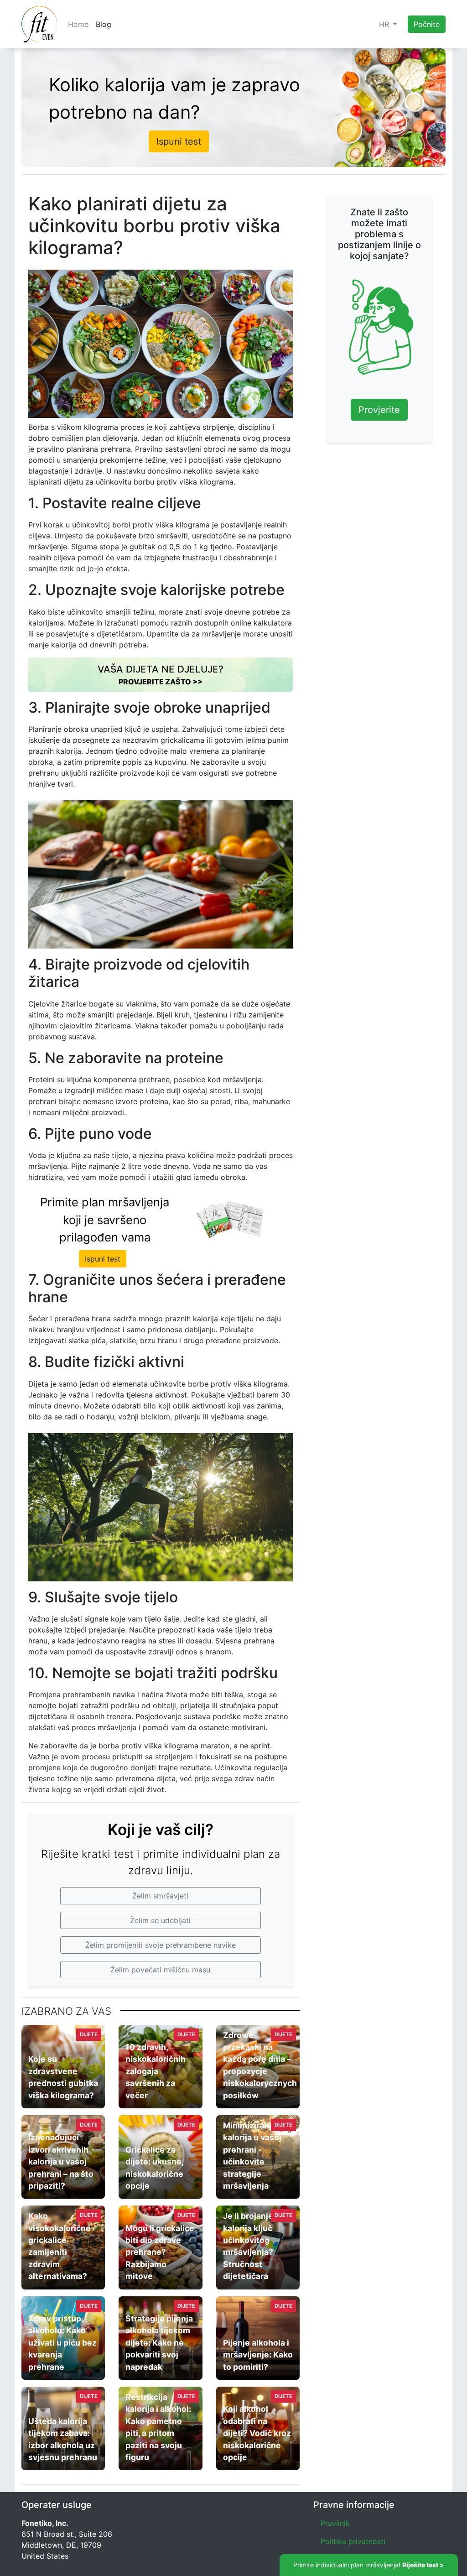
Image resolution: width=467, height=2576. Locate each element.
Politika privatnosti (353, 2541)
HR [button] (385, 24)
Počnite (427, 24)
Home (78, 24)
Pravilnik (335, 2523)
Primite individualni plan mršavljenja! (369, 2565)
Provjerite (379, 410)
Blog (104, 24)
